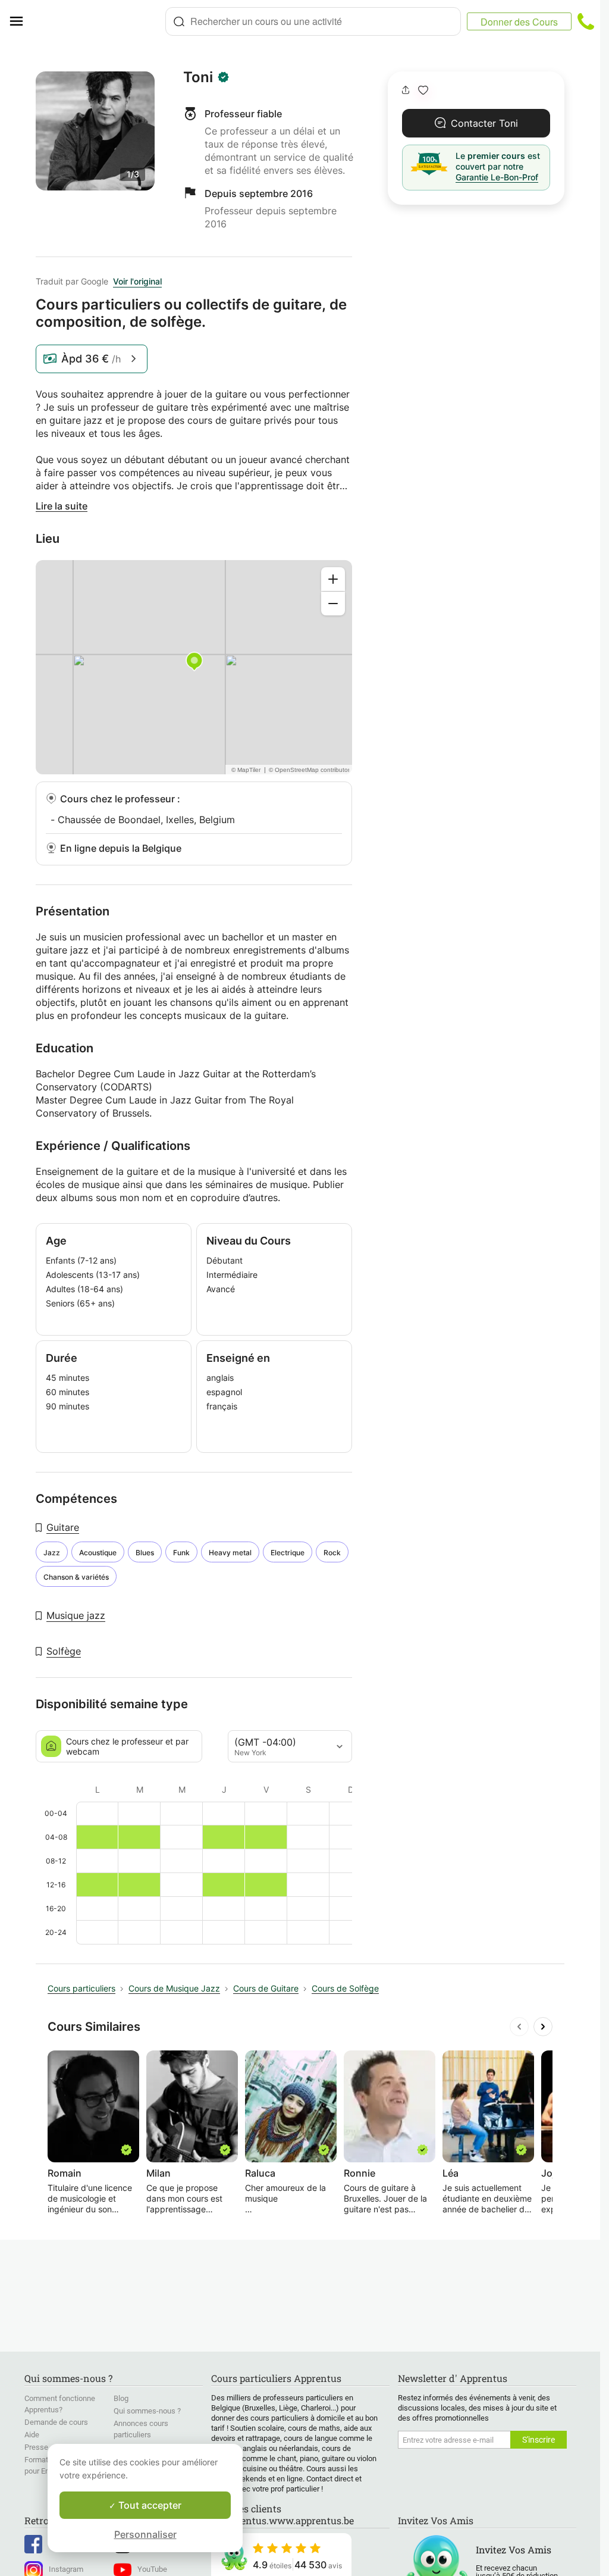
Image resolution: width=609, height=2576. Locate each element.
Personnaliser (145, 2534)
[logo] (99, 21)
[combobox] (313, 21)
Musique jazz (76, 1615)
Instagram (66, 2569)
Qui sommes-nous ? (147, 2411)
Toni (198, 77)
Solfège (64, 1651)
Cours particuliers (81, 1988)
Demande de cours (56, 2422)
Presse (36, 2447)
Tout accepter (149, 2505)
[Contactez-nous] (586, 21)
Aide (32, 2435)
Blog (121, 2398)
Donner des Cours (519, 22)
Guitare (63, 1527)
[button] (423, 90)
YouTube (152, 2569)
